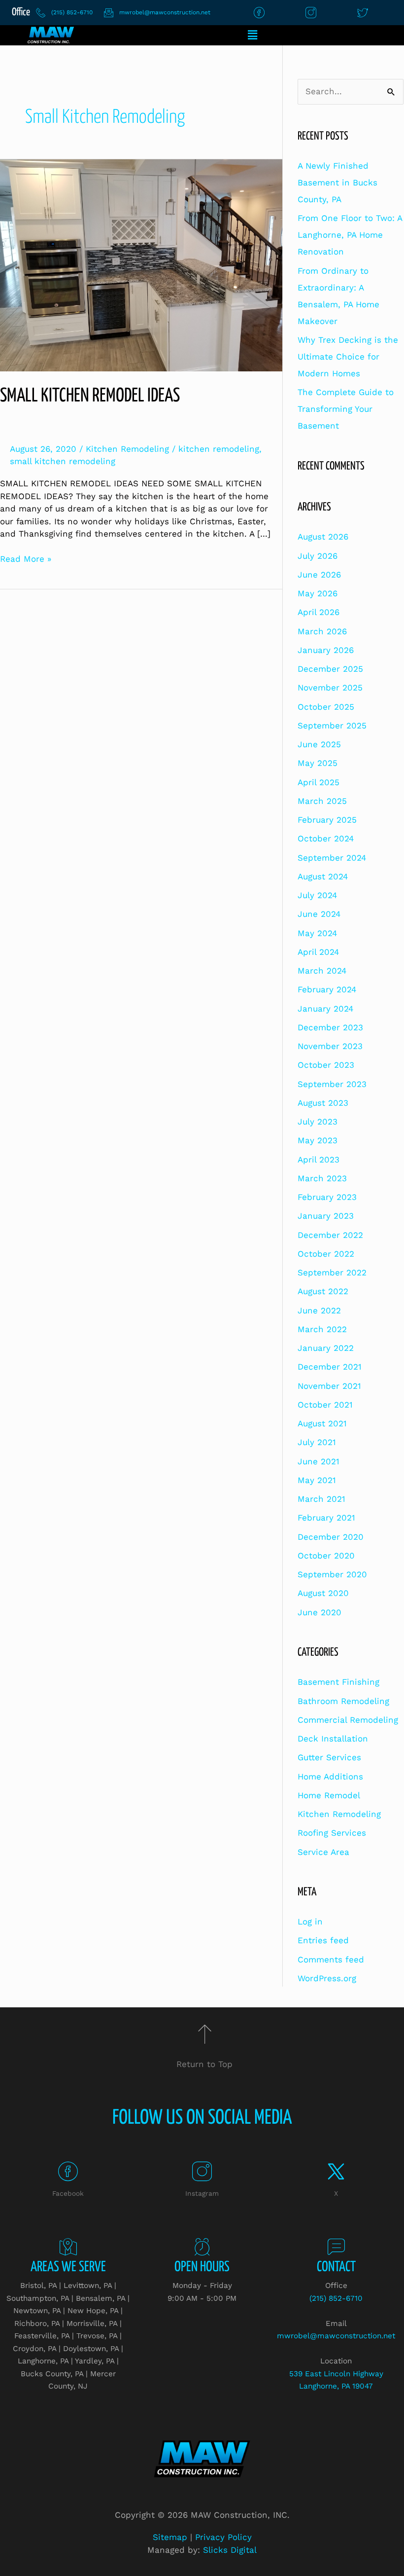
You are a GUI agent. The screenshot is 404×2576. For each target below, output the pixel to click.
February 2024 (327, 989)
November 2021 (329, 1386)
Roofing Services (332, 1833)
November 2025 (330, 688)
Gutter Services (329, 1757)
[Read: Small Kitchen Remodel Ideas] (141, 264)
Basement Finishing (338, 1682)
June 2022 (319, 1310)
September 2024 (332, 858)
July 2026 (318, 556)
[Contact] (336, 2247)
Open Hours (202, 2267)
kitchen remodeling (219, 449)
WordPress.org (327, 1978)
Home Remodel (329, 1795)
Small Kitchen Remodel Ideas (90, 396)
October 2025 (326, 707)
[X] (336, 2172)
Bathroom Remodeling (343, 1701)
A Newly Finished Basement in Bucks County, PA (337, 182)
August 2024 (323, 876)
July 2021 (317, 1442)
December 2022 (330, 1235)
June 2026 (319, 575)
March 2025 (322, 801)
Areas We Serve (68, 2267)
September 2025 (332, 726)
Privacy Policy (223, 2537)
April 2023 (319, 1160)
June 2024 (319, 914)
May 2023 (318, 1140)
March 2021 (321, 1499)
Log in (310, 1922)
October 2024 (326, 838)
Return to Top (204, 2064)
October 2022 (326, 1254)
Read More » (26, 558)
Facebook (68, 2193)
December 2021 (330, 1367)
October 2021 (325, 1405)
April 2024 (318, 952)
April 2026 (319, 612)
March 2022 (322, 1329)
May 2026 (318, 593)
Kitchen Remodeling (127, 449)
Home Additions (330, 1777)
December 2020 (331, 1537)
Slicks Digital (230, 2550)
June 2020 (320, 1612)
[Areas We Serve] (68, 2247)
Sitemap (170, 2537)
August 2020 (323, 1593)
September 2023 (332, 1084)
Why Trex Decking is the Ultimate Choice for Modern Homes (348, 357)
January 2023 (326, 1216)
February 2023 (327, 1197)
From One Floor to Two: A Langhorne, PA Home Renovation (350, 235)
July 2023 (318, 1122)
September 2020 (332, 1574)
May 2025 (318, 763)
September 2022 (332, 1272)
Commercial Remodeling (348, 1720)
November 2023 (330, 1046)
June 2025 (319, 744)
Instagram (202, 2193)
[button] (252, 35)
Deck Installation (333, 1739)
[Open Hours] (202, 2247)
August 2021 (322, 1423)
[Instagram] (202, 2172)
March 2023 (322, 1178)
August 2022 (323, 1291)
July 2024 (317, 895)
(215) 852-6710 (336, 2298)
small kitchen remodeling (63, 461)
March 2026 (322, 631)
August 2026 (323, 537)
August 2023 (323, 1103)
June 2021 (319, 1461)
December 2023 (330, 1027)
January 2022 (326, 1348)
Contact (336, 2267)
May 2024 (317, 933)
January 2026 (326, 650)
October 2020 (326, 1556)
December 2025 (330, 669)
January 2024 (325, 1009)
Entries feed (323, 1940)
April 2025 (319, 782)
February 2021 (326, 1518)
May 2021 (317, 1480)
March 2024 (322, 971)
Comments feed (331, 1959)
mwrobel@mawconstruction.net (336, 2336)
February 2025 (327, 820)
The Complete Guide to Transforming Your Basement (346, 409)
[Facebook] (68, 2172)
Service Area (323, 1852)
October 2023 (326, 1065)
